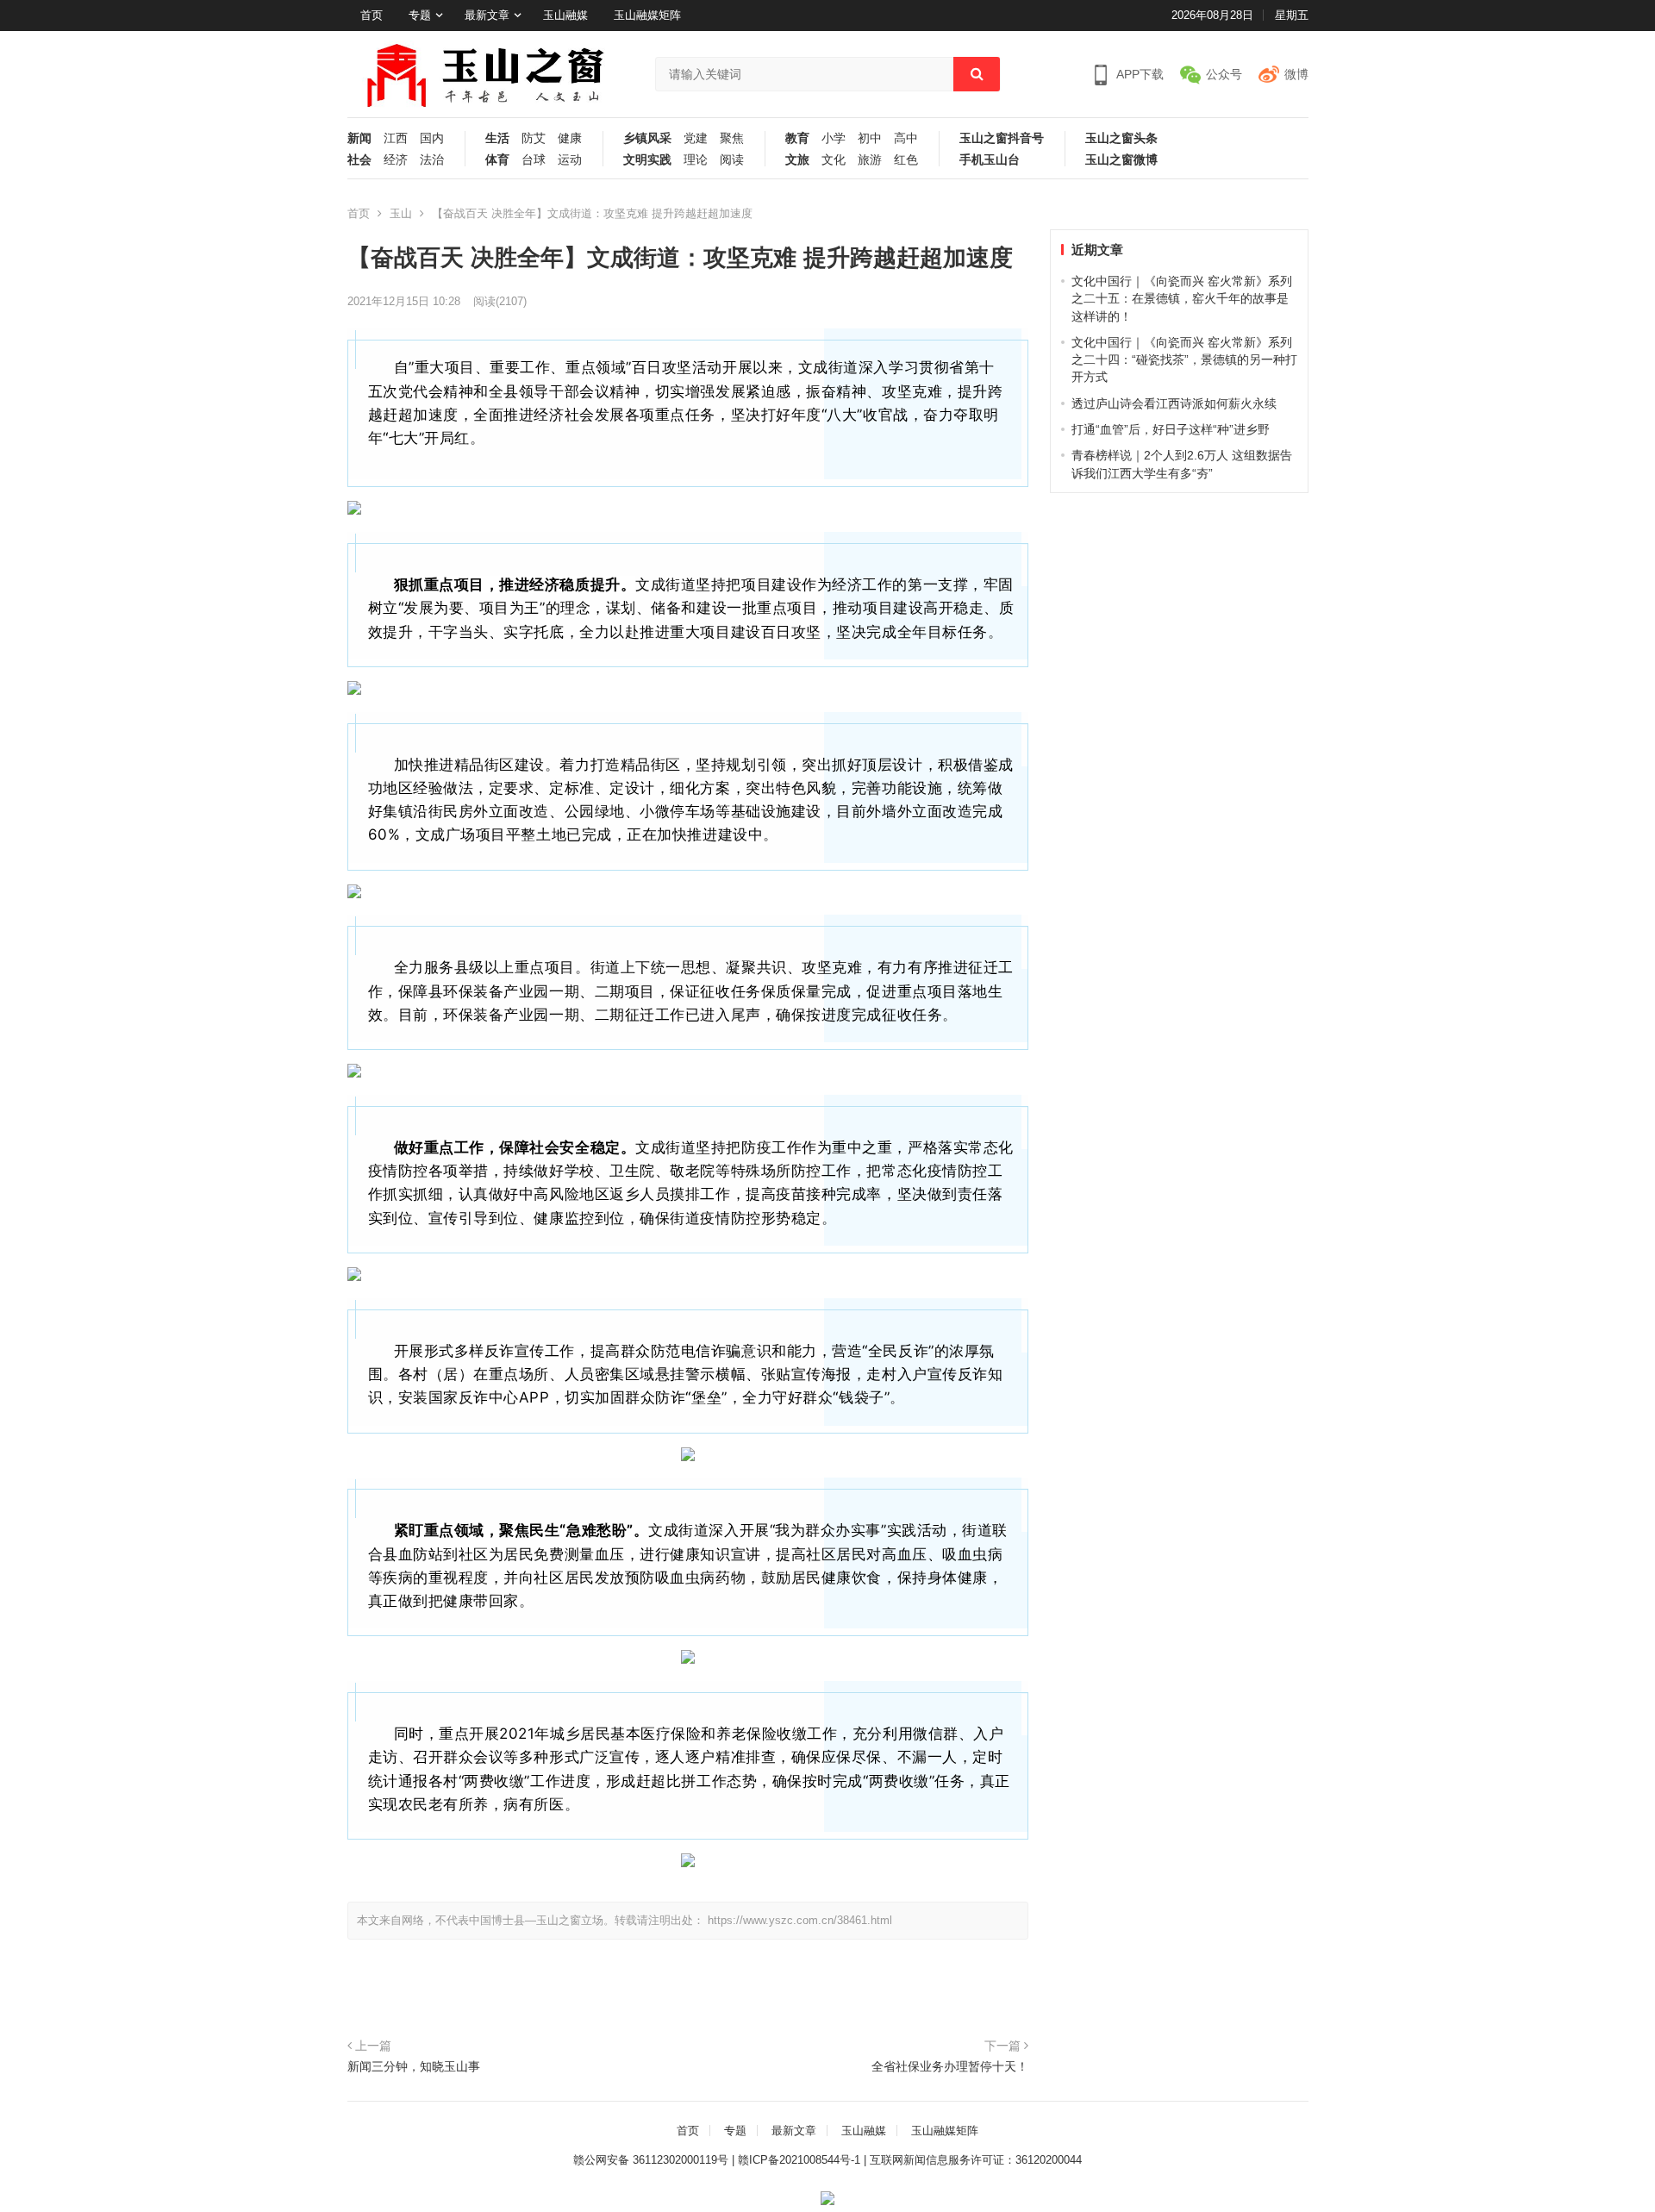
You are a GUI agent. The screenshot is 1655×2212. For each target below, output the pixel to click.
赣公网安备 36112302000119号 (651, 2160)
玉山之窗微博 (1121, 160)
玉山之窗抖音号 (1002, 138)
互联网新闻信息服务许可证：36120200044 (976, 2160)
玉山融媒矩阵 (647, 15)
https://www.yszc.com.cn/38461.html (800, 1920)
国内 (432, 138)
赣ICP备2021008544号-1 (799, 2160)
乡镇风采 (647, 138)
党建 (696, 138)
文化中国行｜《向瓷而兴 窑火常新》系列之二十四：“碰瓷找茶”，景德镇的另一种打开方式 (1184, 360)
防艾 (534, 138)
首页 (372, 15)
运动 (570, 160)
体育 (497, 160)
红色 (906, 160)
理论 (696, 160)
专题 (420, 15)
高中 (906, 138)
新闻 (359, 138)
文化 (834, 160)
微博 (1296, 74)
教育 (797, 138)
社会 (359, 160)
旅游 (870, 160)
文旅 (797, 160)
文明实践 (647, 160)
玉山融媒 (565, 15)
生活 (497, 138)
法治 (432, 160)
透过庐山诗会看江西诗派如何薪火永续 (1174, 403)
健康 (570, 138)
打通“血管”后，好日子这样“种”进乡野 (1171, 429)
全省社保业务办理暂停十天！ (950, 2066)
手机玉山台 (990, 160)
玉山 (401, 213)
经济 (396, 160)
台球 (534, 160)
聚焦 (732, 138)
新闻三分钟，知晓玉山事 (414, 2066)
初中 (870, 138)
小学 (834, 138)
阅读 (732, 160)
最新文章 (487, 15)
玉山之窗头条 (1121, 138)
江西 (396, 138)
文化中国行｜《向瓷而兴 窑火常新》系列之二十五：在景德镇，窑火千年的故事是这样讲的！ (1182, 299)
